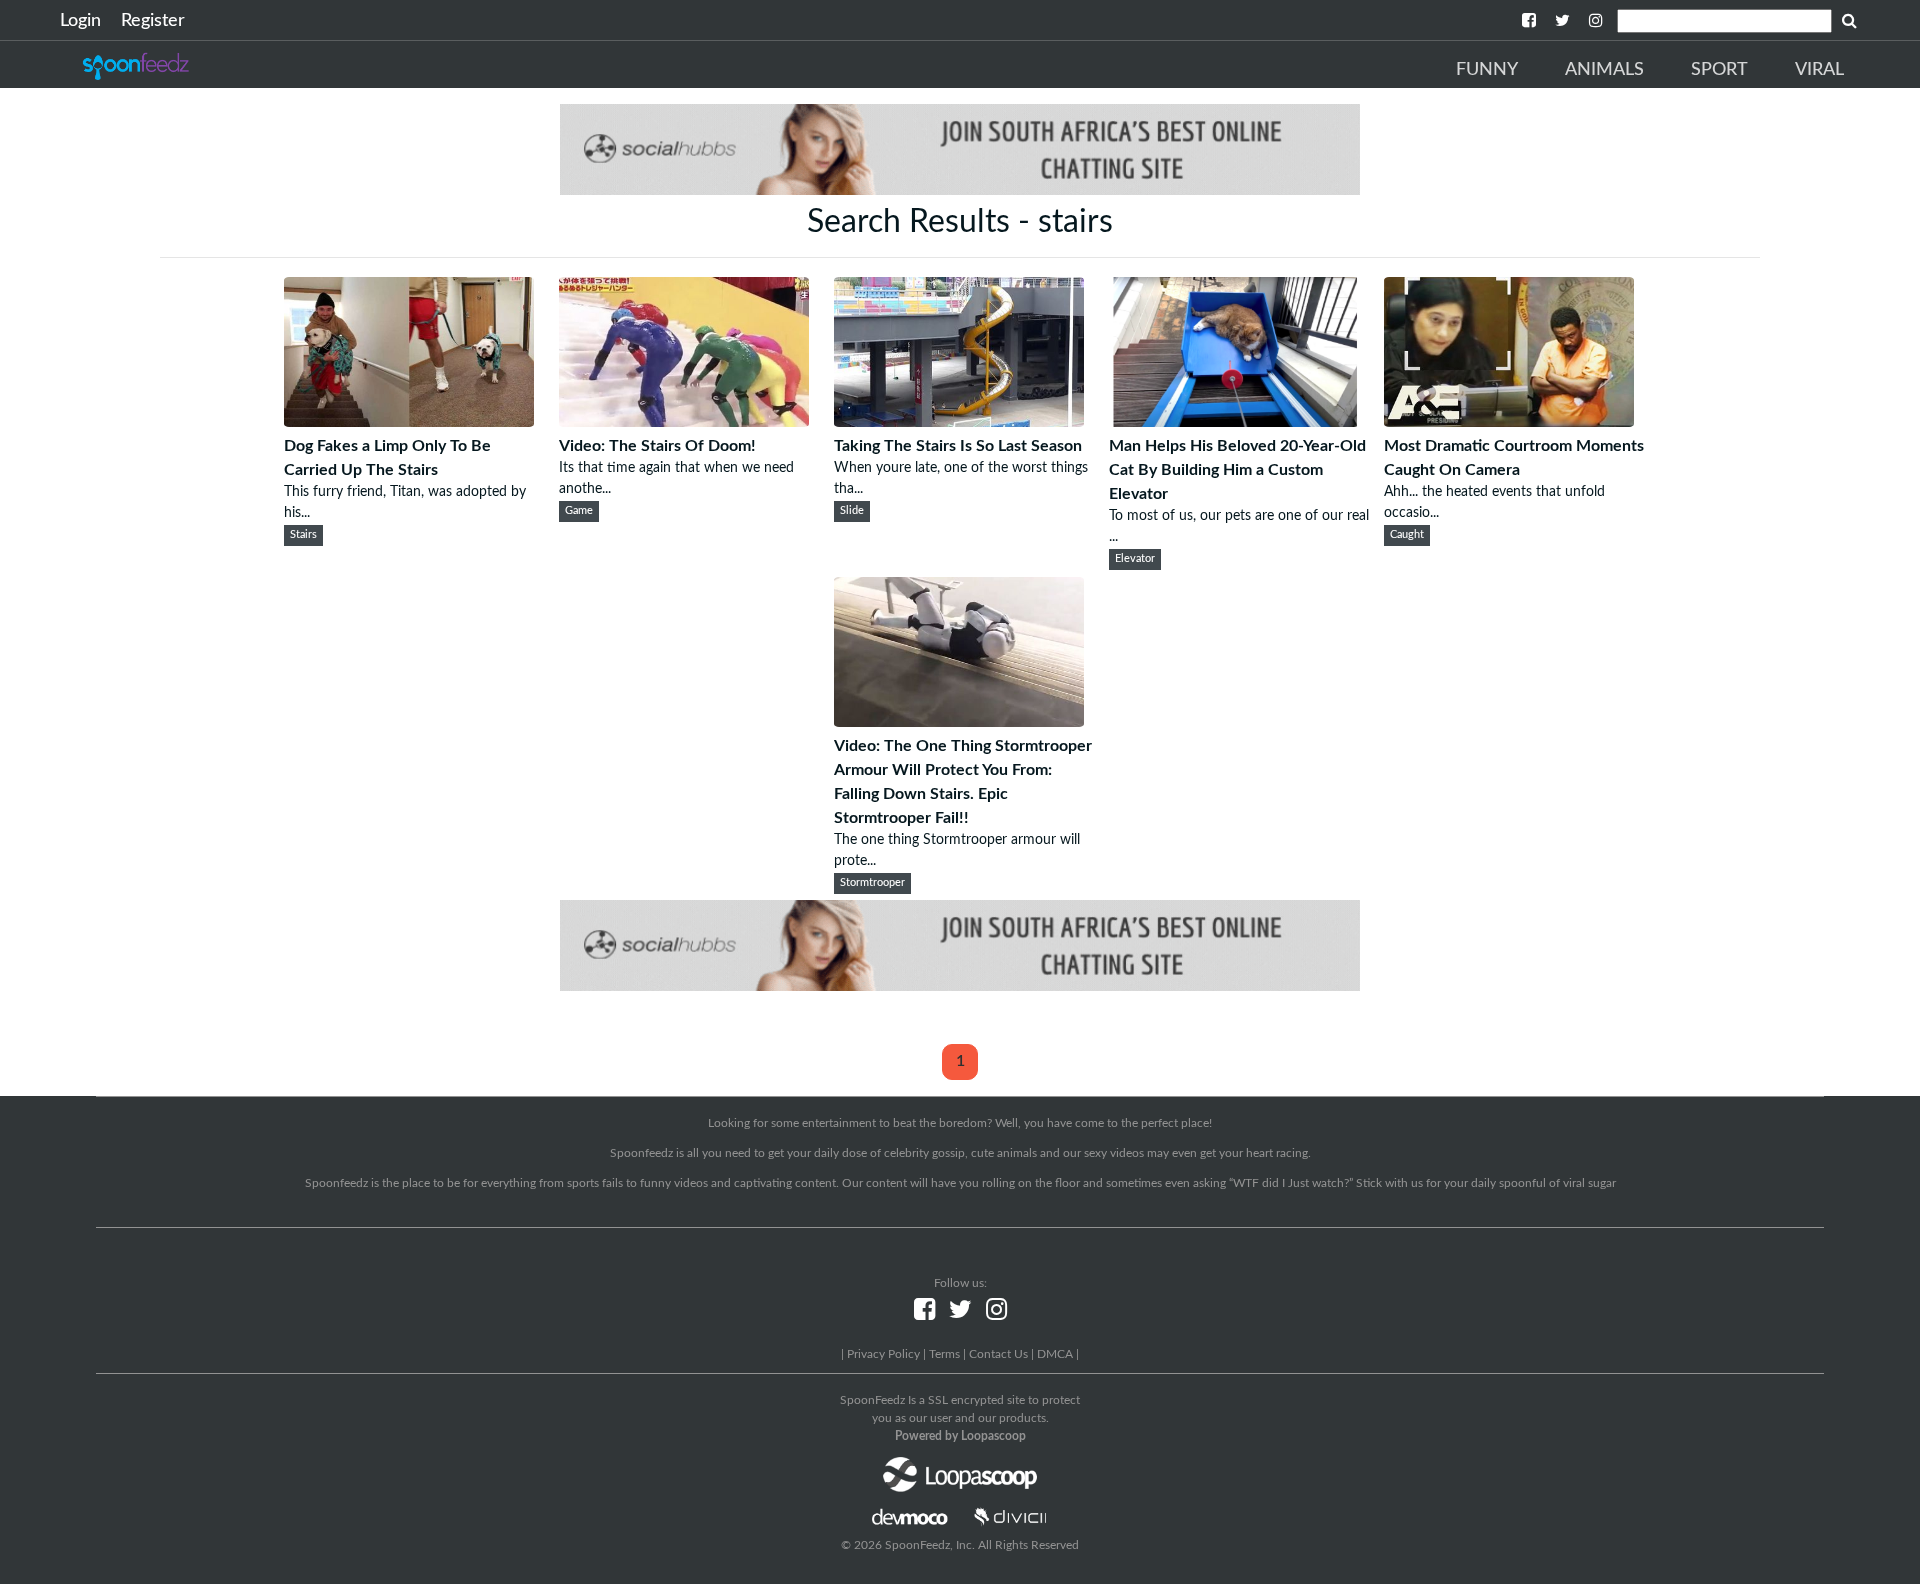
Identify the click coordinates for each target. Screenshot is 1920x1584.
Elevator (1135, 559)
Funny (1487, 70)
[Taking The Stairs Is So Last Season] (959, 422)
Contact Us (998, 1354)
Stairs (303, 535)
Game (579, 511)
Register (153, 21)
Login (80, 21)
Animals (1604, 70)
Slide (852, 511)
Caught (1407, 535)
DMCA (1055, 1354)
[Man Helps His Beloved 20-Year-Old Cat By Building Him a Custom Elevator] (1234, 422)
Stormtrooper (872, 883)
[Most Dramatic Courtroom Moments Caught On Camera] (1509, 422)
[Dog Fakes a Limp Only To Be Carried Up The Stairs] (409, 422)
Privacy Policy (883, 1354)
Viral (1819, 70)
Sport (1719, 70)
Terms (944, 1354)
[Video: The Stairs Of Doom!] (684, 422)
